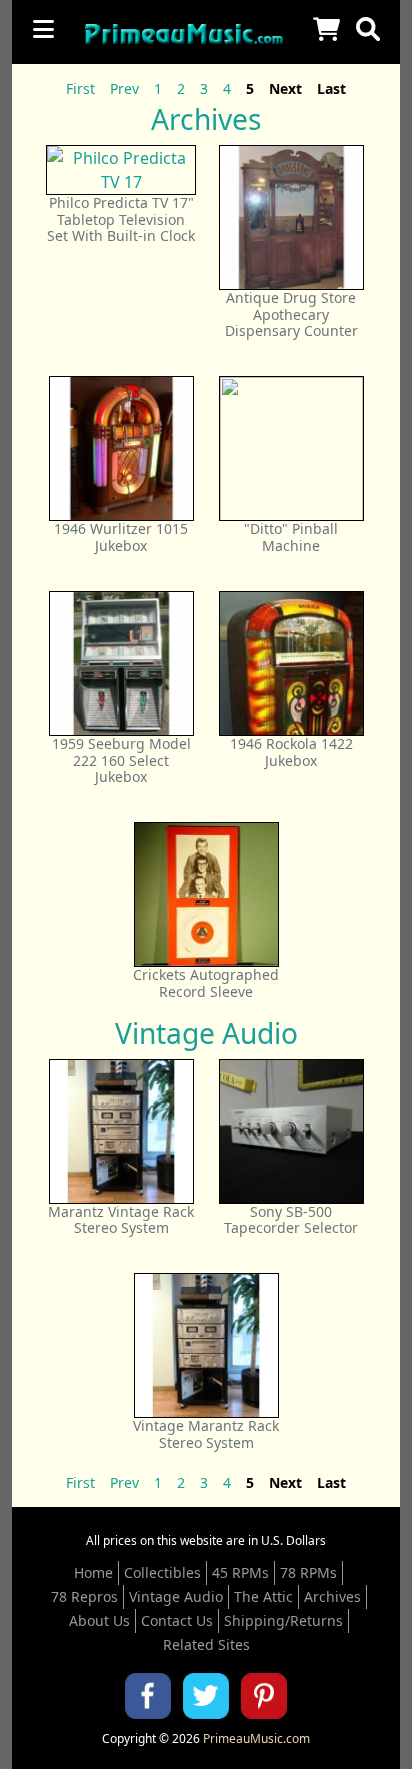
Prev (124, 88)
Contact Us (177, 1620)
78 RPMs (308, 1572)
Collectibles (162, 1572)
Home (93, 1572)
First (80, 88)
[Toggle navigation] (43, 29)
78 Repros (84, 1596)
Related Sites (206, 1644)
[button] (368, 29)
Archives (332, 1596)
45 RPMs (240, 1572)
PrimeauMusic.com (256, 1738)
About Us (99, 1620)
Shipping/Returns (283, 1620)
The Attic (263, 1596)
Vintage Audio (176, 1596)
